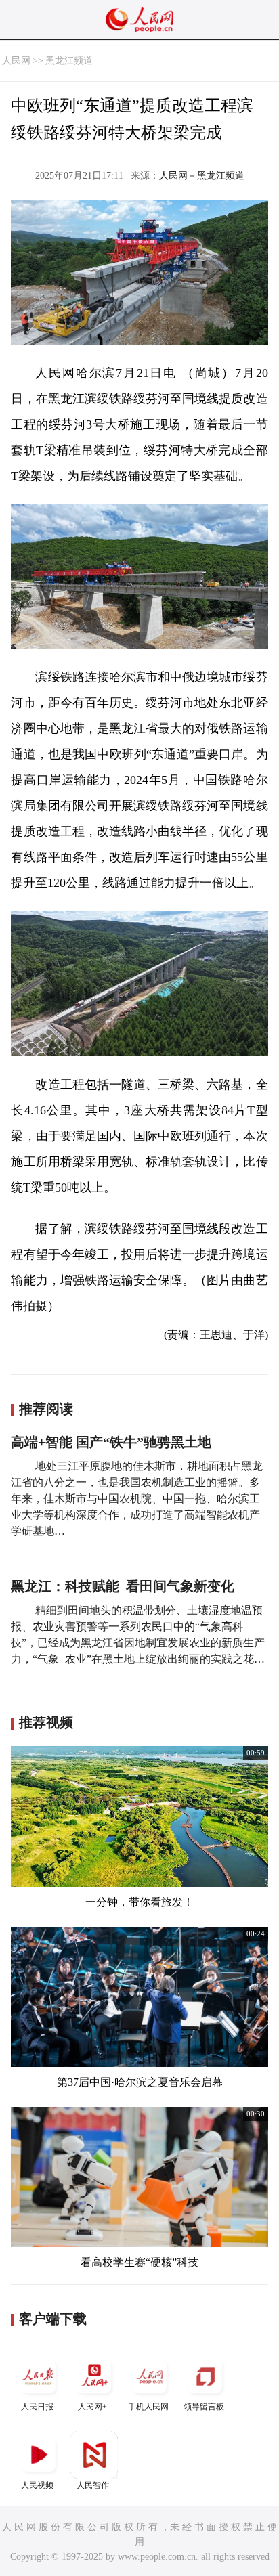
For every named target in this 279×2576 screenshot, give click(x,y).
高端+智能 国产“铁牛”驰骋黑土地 (111, 1442)
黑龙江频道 (69, 61)
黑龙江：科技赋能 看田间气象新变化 (123, 1586)
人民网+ (92, 2407)
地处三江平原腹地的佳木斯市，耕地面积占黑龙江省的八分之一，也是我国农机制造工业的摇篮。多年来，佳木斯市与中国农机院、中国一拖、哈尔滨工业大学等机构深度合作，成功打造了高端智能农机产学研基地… (137, 1499)
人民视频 (37, 2485)
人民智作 (93, 2485)
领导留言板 (204, 2407)
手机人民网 (148, 2407)
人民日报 (37, 2407)
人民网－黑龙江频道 (202, 176)
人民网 (16, 61)
